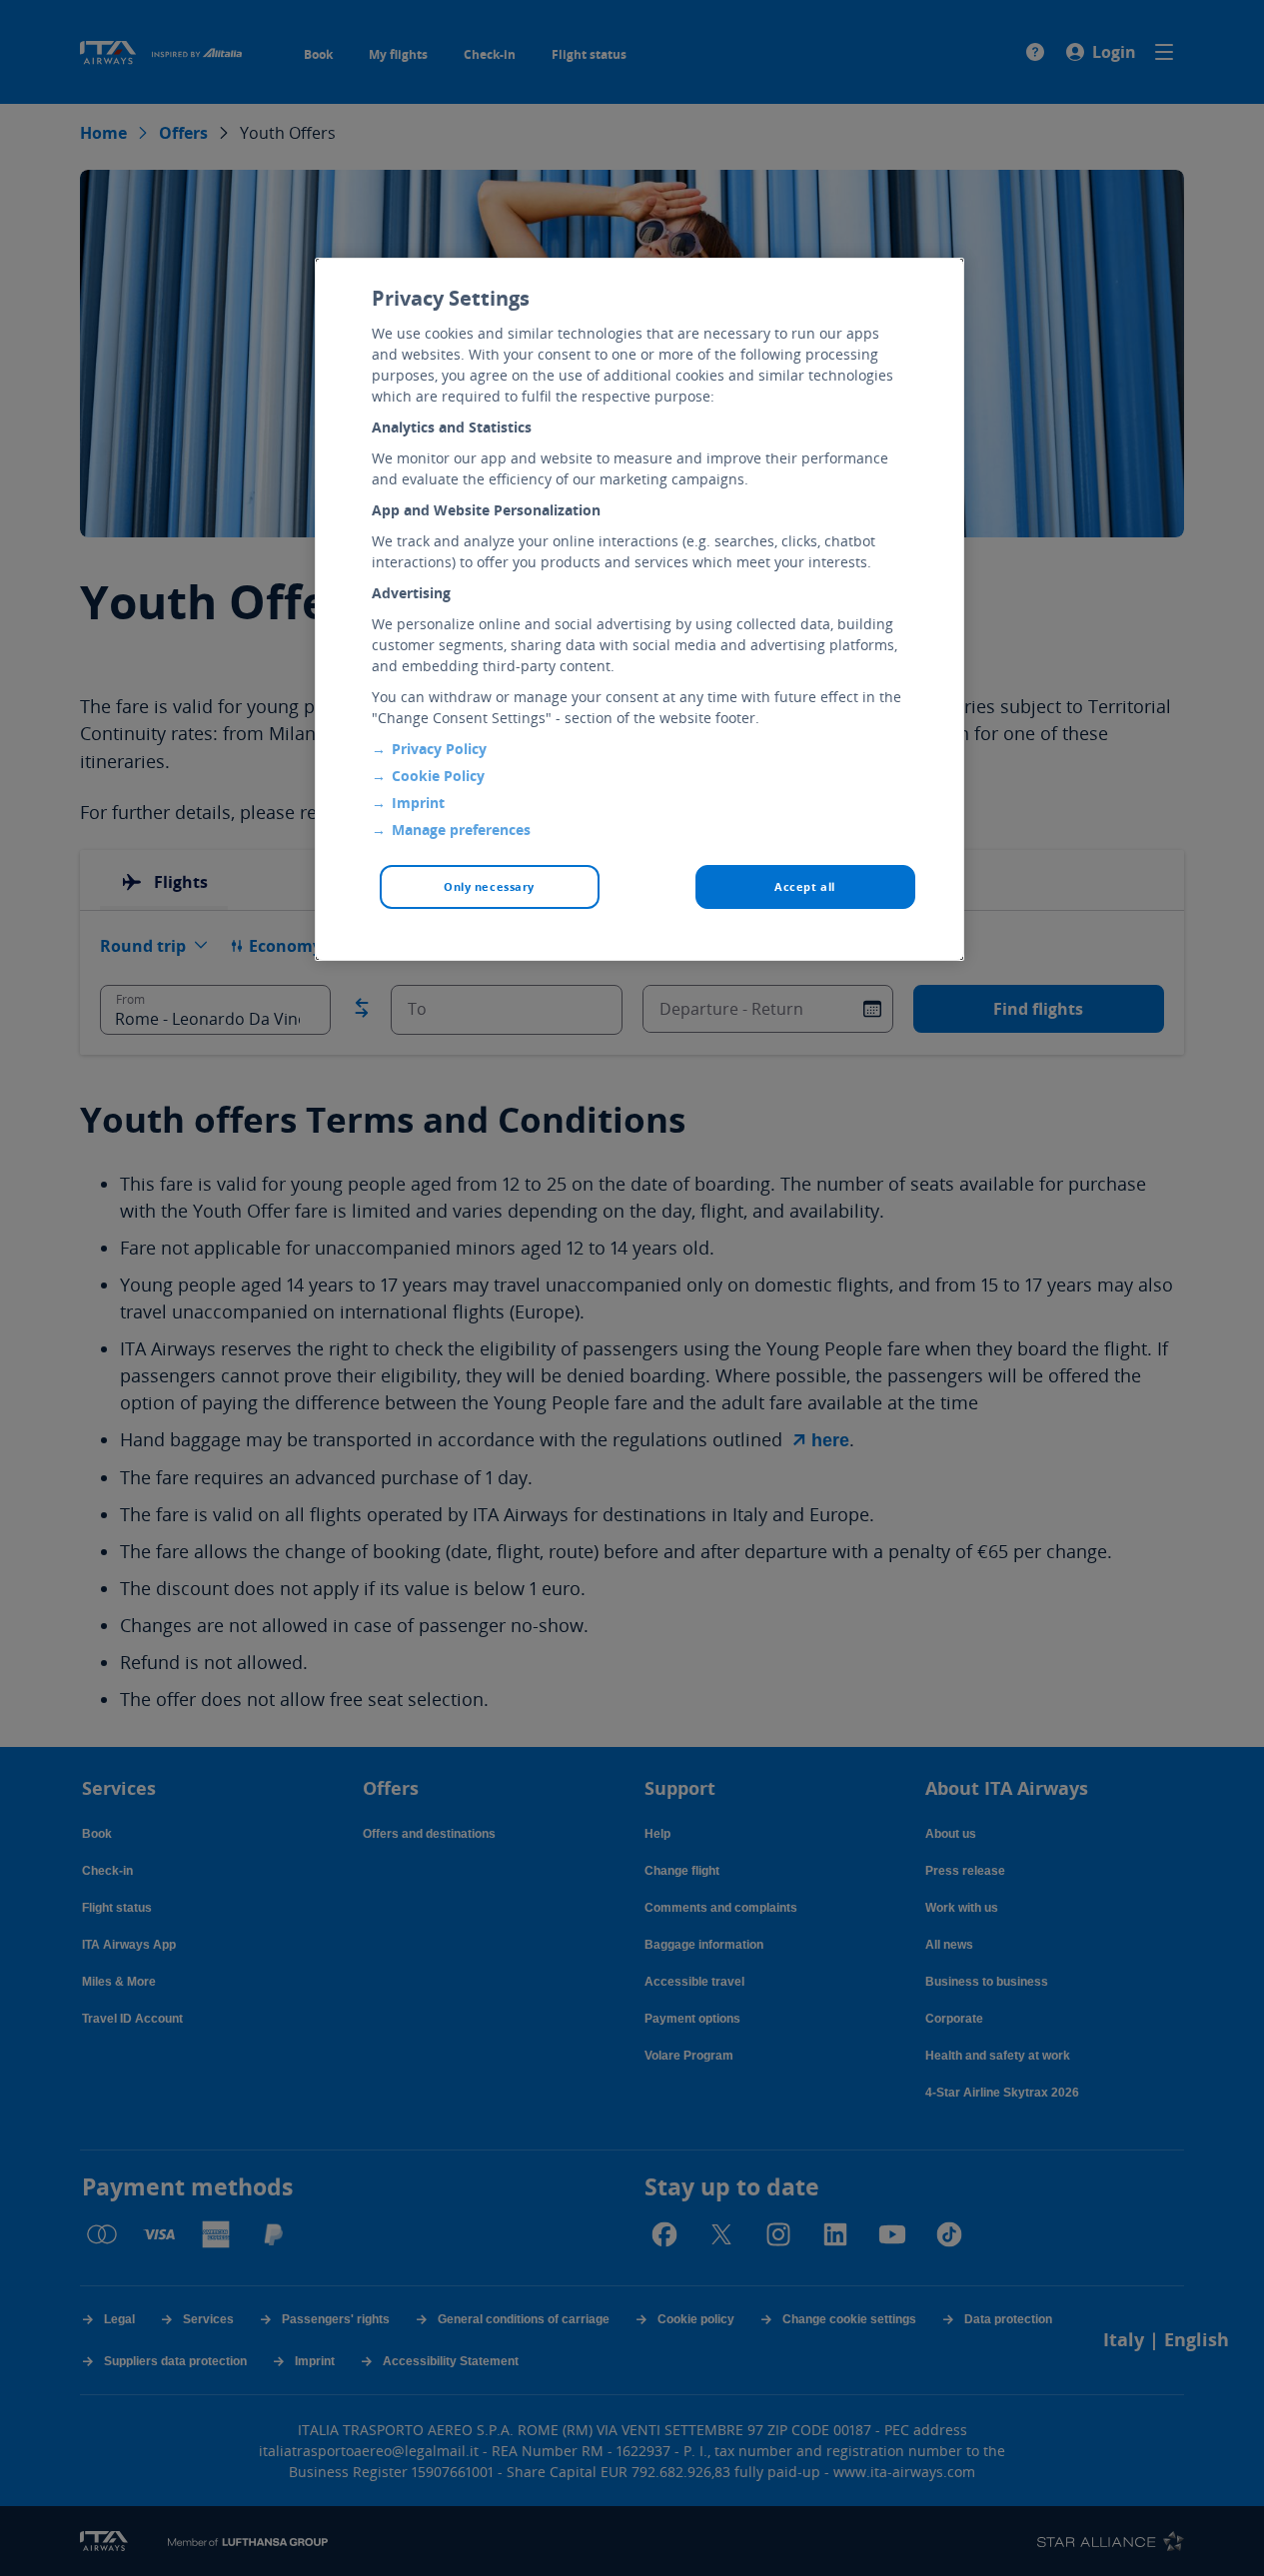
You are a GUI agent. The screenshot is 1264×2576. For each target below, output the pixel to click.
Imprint (418, 803)
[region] (639, 609)
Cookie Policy (438, 776)
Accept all (805, 886)
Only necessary (489, 886)
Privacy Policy (439, 749)
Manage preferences (461, 830)
